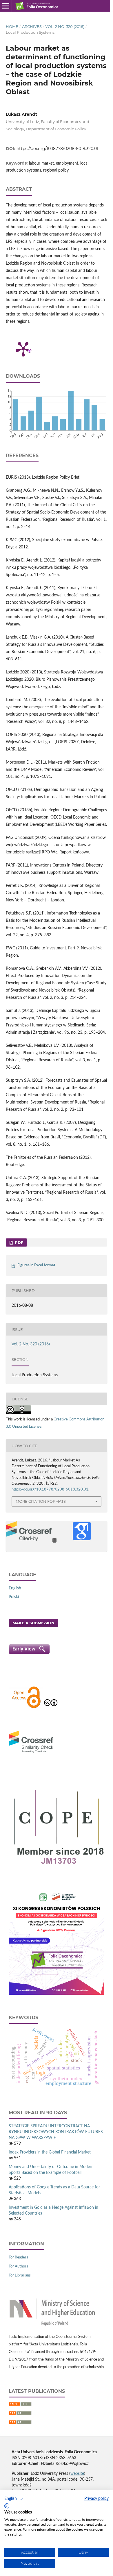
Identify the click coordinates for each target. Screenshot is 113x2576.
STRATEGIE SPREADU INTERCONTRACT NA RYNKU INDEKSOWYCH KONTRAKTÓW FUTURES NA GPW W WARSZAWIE (56, 2132)
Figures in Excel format (36, 1265)
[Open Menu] (6, 6)
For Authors (18, 2266)
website (77, 2474)
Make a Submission (33, 1623)
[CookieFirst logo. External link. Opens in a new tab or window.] (7, 2506)
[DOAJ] (26, 1707)
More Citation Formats (41, 1501)
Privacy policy (96, 2499)
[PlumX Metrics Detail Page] (23, 349)
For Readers (18, 2257)
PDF (18, 1242)
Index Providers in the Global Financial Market (50, 2152)
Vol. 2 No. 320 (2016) (65, 26)
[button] (14, 2499)
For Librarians (20, 2275)
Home (12, 26)
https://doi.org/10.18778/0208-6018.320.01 (57, 149)
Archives (32, 26)
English (15, 1588)
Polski (14, 1597)
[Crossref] (31, 1753)
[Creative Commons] (51, 1707)
